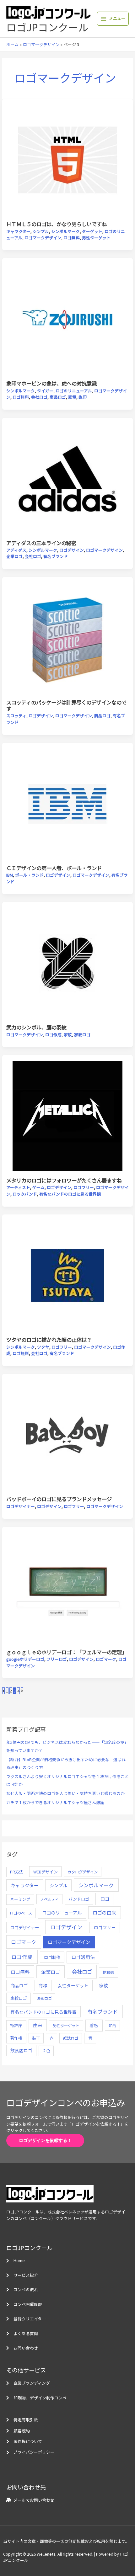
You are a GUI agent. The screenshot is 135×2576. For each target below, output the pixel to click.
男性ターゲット (96, 238)
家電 (72, 397)
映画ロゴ (44, 1998)
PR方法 (17, 1872)
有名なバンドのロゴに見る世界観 (70, 1194)
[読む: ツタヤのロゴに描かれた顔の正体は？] (68, 1275)
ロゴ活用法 (83, 1957)
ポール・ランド (29, 875)
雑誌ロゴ (71, 2038)
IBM (10, 875)
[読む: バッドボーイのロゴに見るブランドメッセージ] (68, 1434)
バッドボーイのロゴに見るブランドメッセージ (59, 1499)
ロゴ (105, 1899)
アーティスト (18, 1187)
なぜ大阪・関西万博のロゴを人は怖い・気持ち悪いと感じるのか (65, 1793)
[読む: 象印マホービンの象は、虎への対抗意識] (68, 319)
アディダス (16, 550)
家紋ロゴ (82, 1035)
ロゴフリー (84, 1187)
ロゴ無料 (72, 238)
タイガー (45, 391)
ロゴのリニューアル (74, 391)
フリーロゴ (57, 1659)
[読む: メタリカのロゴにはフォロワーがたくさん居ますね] (68, 1115)
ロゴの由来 (104, 1912)
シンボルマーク (65, 231)
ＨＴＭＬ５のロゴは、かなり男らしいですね (57, 224)
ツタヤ (43, 1347)
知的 (112, 2025)
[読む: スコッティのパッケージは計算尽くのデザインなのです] (68, 637)
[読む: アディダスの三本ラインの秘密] (68, 478)
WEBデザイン (46, 1872)
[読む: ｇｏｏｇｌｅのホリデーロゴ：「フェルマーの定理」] (68, 1587)
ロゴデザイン (72, 550)
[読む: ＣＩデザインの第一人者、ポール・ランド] (68, 803)
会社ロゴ (39, 397)
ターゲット (92, 231)
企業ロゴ (14, 556)
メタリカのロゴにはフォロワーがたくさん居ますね (64, 1180)
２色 (46, 2051)
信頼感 (108, 1972)
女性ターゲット (73, 1985)
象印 (83, 397)
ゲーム (38, 1187)
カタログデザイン (83, 1872)
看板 (94, 2025)
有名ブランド (56, 556)
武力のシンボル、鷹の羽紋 (36, 1027)
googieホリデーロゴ (25, 1659)
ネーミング (20, 1899)
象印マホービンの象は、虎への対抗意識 (51, 383)
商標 (43, 1985)
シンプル (41, 231)
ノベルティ (49, 1899)
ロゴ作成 (53, 1035)
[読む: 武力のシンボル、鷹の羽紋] (68, 962)
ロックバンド (25, 1194)
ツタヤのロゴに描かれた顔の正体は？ (49, 1340)
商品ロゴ (58, 397)
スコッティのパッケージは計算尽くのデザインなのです (66, 705)
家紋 (68, 1035)
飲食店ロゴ (21, 2050)
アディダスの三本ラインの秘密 (41, 543)
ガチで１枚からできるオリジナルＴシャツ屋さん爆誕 (55, 1802)
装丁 (36, 2038)
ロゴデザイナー (21, 1506)
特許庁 (16, 2025)
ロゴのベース (21, 1913)
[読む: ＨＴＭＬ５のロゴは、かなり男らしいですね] (68, 159)
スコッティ (16, 716)
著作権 (16, 2038)
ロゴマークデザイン (43, 238)
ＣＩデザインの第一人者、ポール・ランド (54, 868)
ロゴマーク (106, 1659)
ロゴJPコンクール (47, 27)
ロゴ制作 (52, 1957)
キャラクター (18, 231)
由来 (38, 2025)
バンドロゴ (79, 1899)
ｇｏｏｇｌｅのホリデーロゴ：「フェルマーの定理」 (67, 1652)
